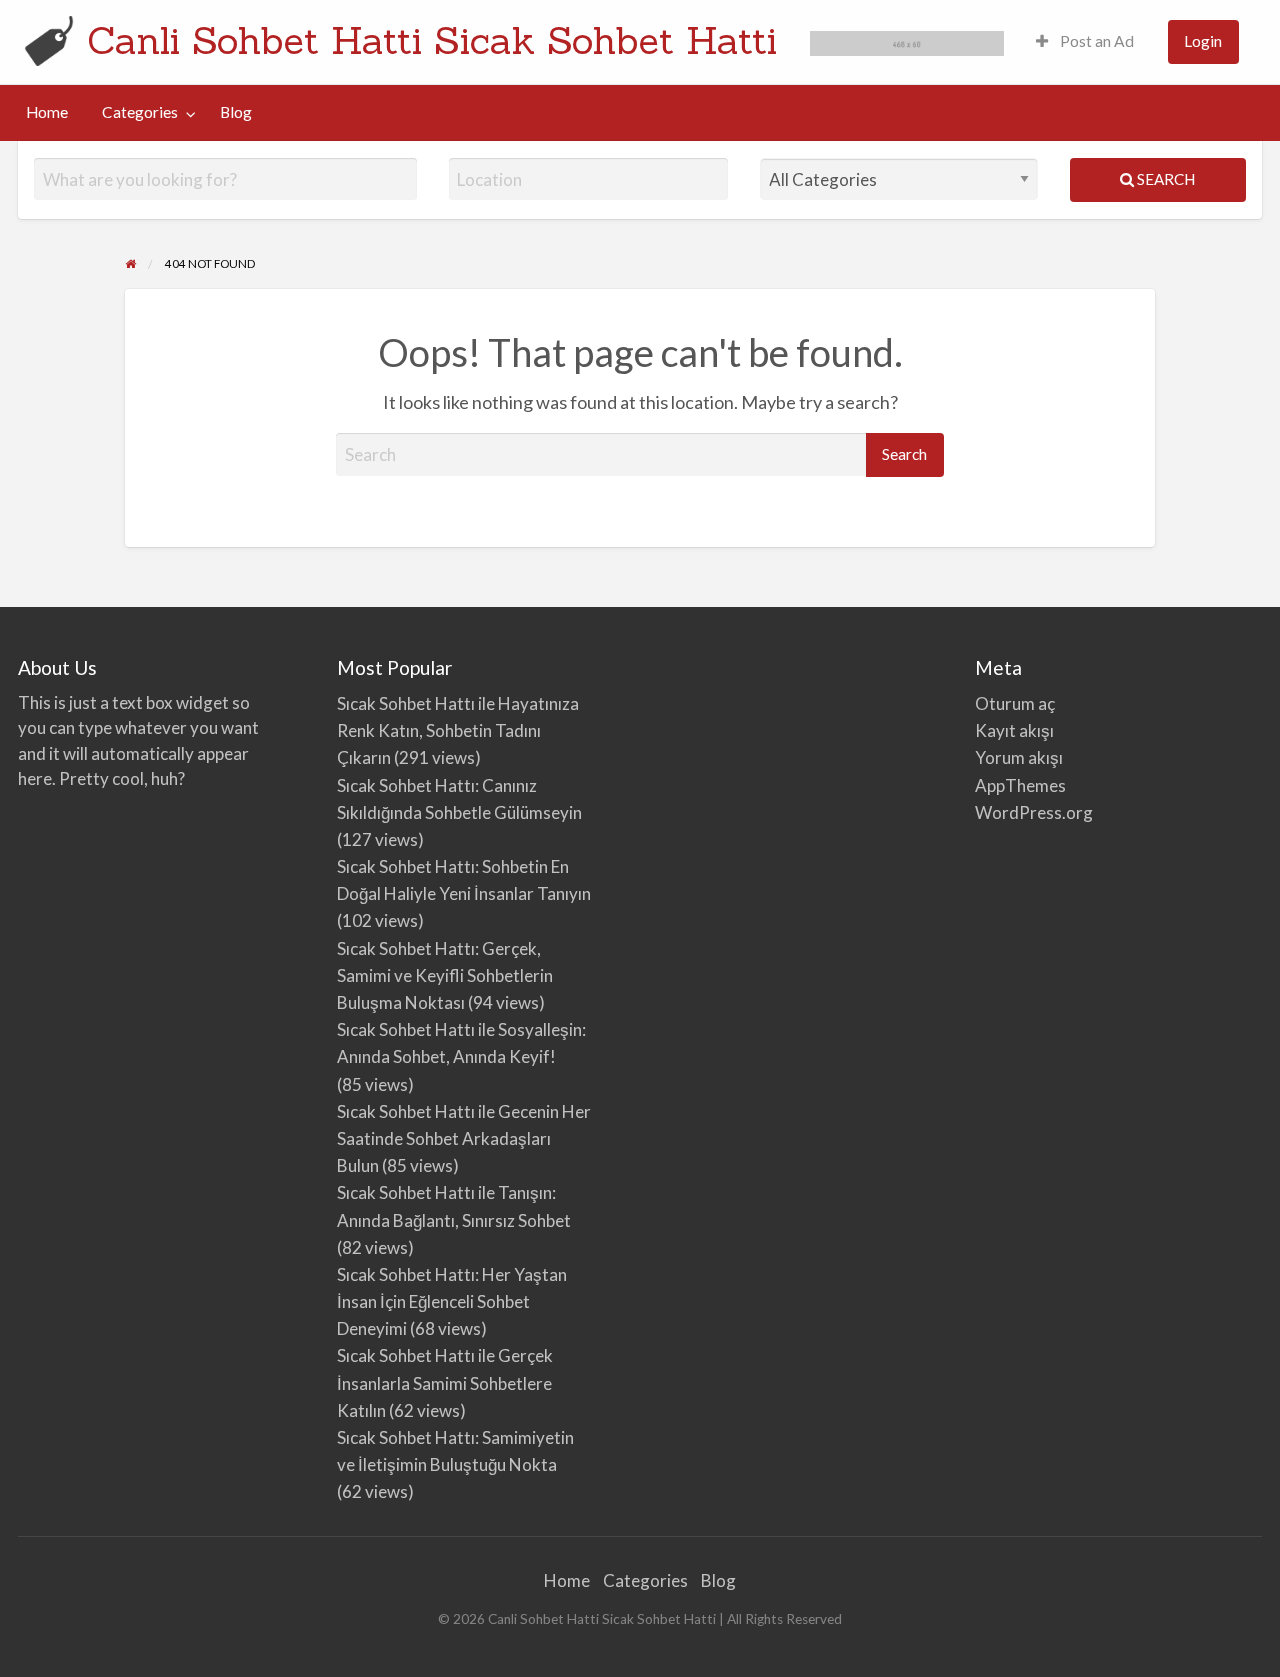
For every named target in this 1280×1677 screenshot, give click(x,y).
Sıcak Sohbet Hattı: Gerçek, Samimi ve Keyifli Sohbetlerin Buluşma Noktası (445, 975)
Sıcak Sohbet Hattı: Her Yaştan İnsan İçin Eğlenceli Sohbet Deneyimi (452, 1301)
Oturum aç (1015, 703)
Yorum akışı (1019, 757)
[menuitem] (1085, 42)
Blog (236, 112)
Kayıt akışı (1014, 730)
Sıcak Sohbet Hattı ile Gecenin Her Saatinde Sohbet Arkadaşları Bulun (464, 1138)
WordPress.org (1034, 812)
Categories (140, 112)
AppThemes (1020, 785)
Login (1203, 41)
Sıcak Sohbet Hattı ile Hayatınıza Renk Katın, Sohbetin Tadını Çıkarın (458, 730)
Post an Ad (1095, 41)
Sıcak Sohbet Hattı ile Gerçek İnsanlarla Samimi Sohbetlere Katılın (445, 1382)
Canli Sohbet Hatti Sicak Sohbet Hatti (432, 40)
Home (47, 112)
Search (1164, 179)
